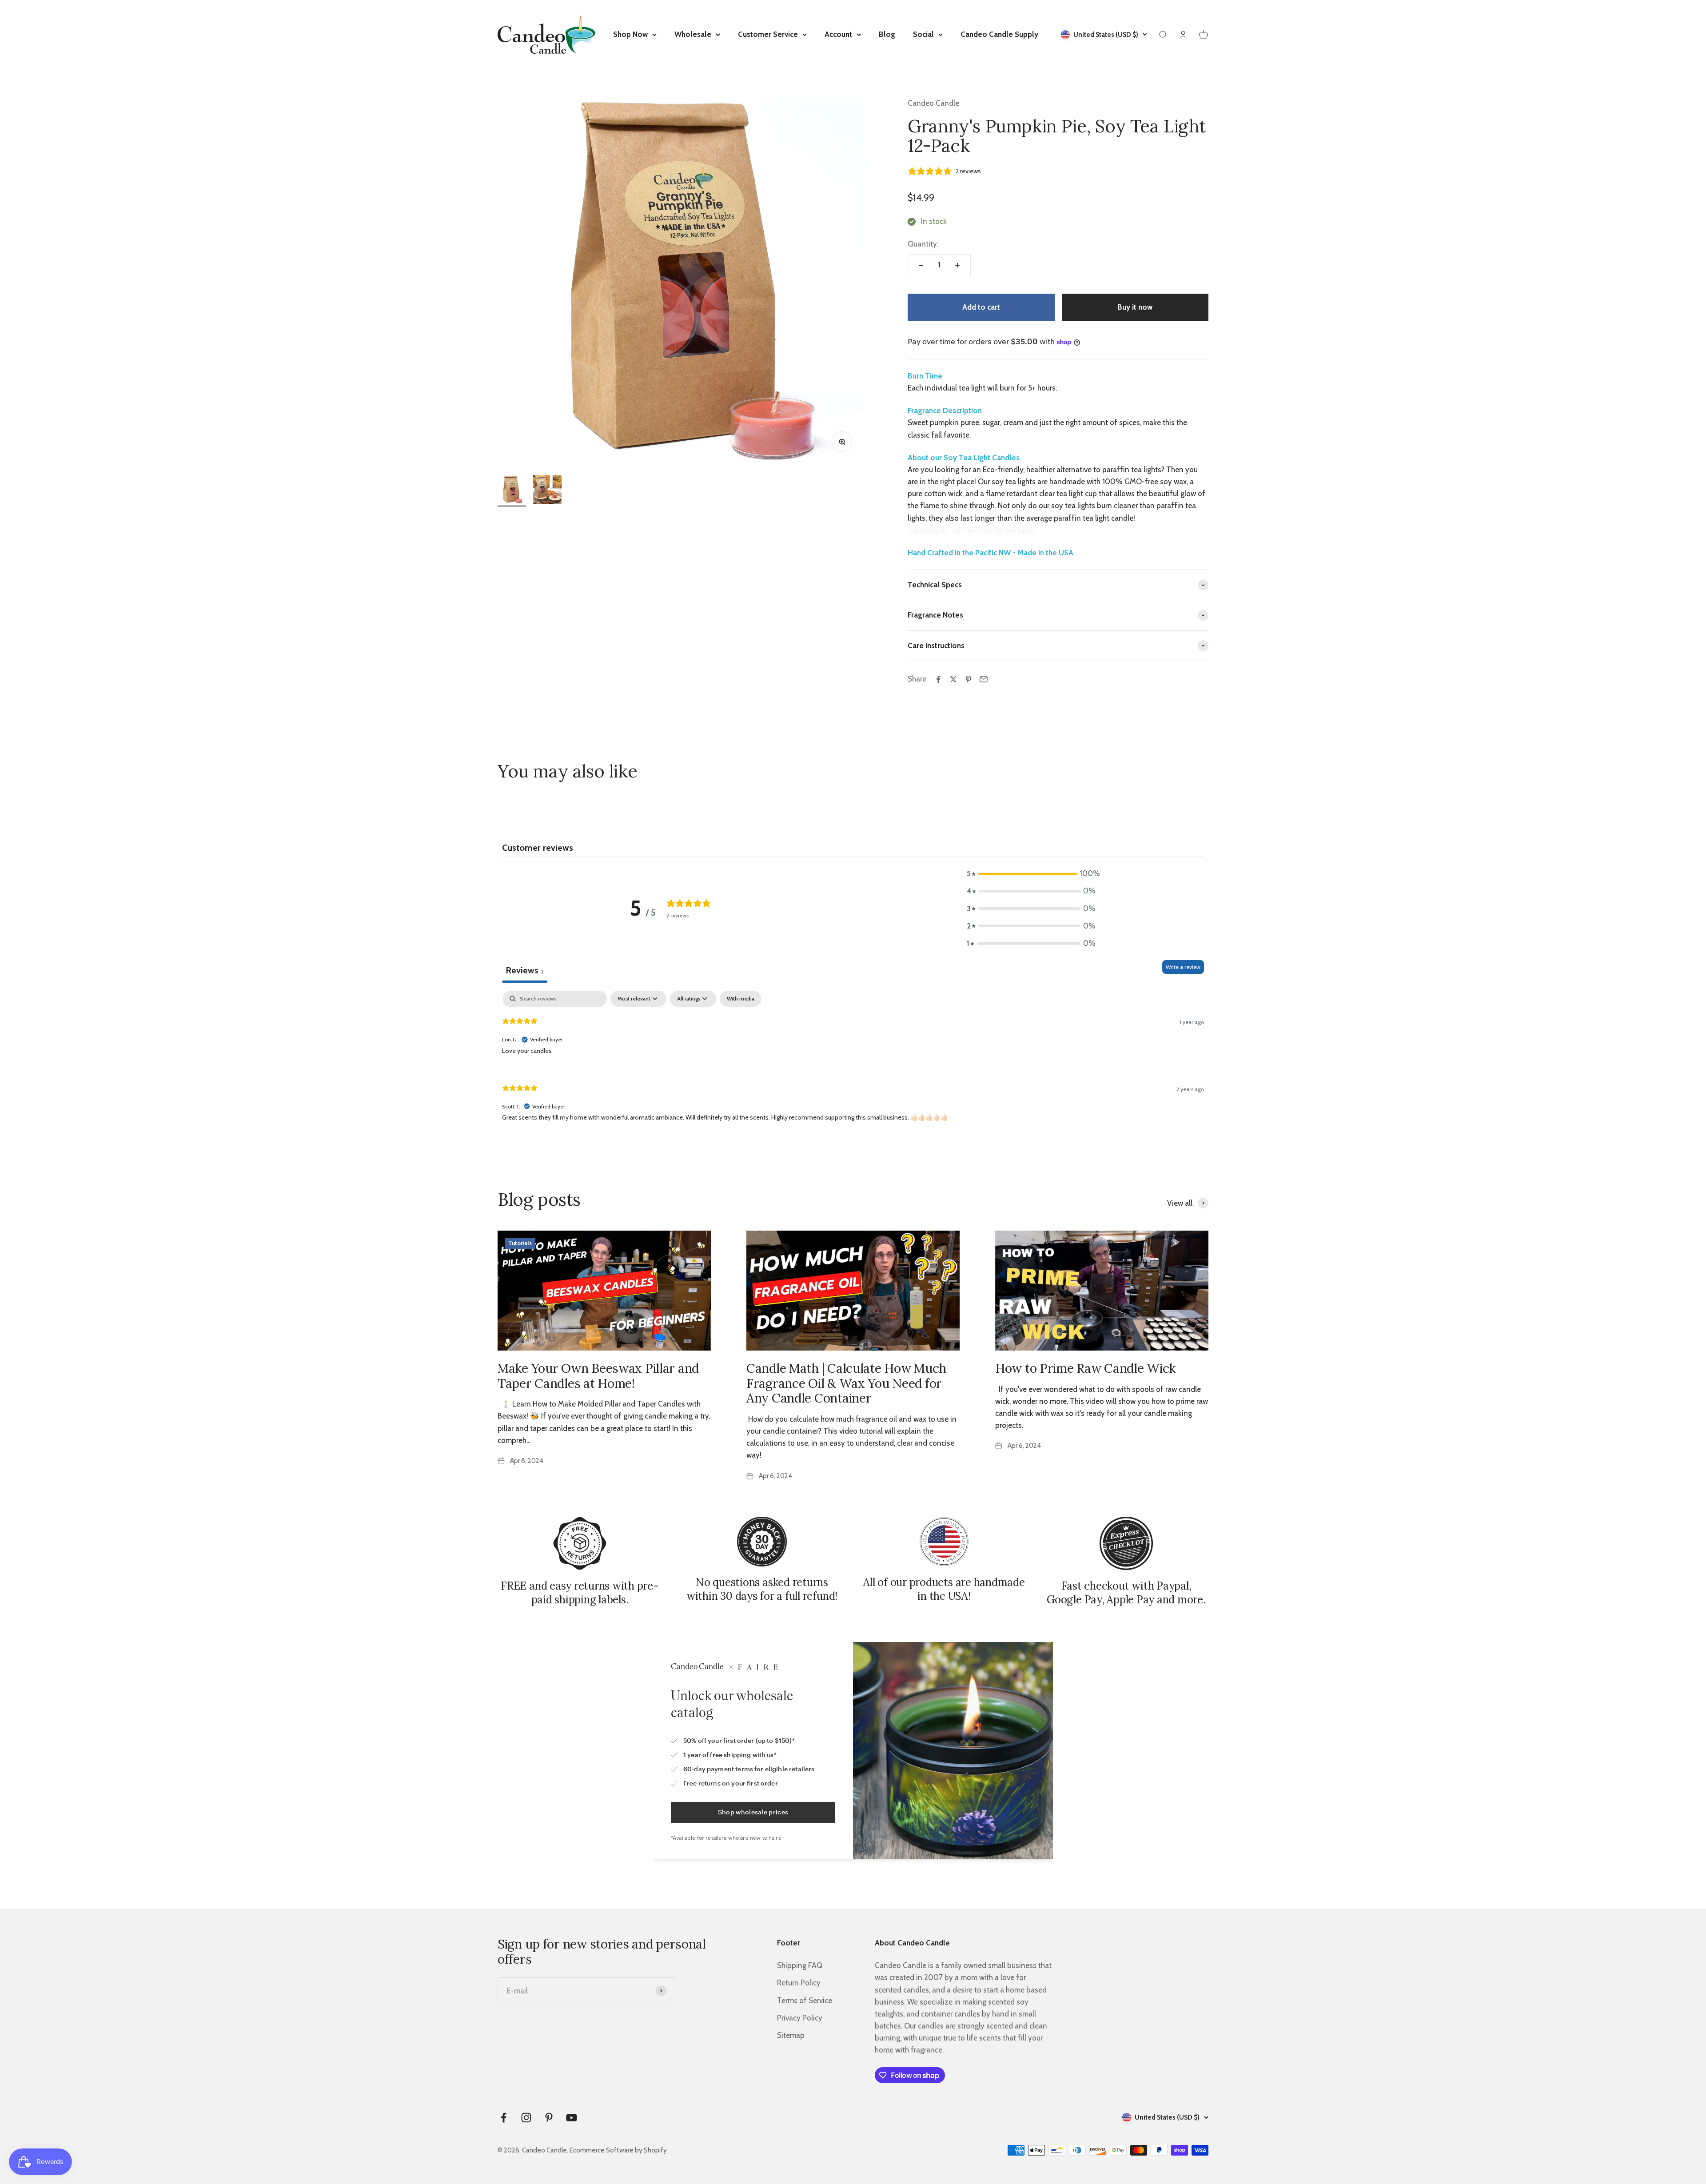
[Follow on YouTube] (572, 2118)
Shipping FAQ (800, 1965)
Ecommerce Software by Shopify (618, 2150)
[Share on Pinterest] (969, 679)
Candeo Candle (933, 103)
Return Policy (799, 1983)
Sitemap (791, 2035)
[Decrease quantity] (921, 265)
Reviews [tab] (525, 970)
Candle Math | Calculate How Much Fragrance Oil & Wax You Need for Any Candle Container (846, 1383)
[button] (1031, 874)
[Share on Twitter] (953, 679)
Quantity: (923, 244)
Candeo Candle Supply (999, 34)
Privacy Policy (800, 2018)
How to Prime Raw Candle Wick (1085, 1368)
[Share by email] (984, 679)
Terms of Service (805, 2001)
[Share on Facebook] (938, 679)
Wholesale (693, 34)
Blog (887, 34)
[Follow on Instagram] (526, 2118)
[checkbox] (741, 999)
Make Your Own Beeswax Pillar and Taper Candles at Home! (598, 1376)
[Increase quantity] (957, 265)
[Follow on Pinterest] (549, 2118)
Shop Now (630, 34)
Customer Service (768, 34)
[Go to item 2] (547, 491)
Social (923, 34)
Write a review (1183, 967)
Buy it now (1135, 307)
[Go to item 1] (512, 491)
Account (838, 34)
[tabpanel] (853, 1063)
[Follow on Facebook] (504, 2118)
